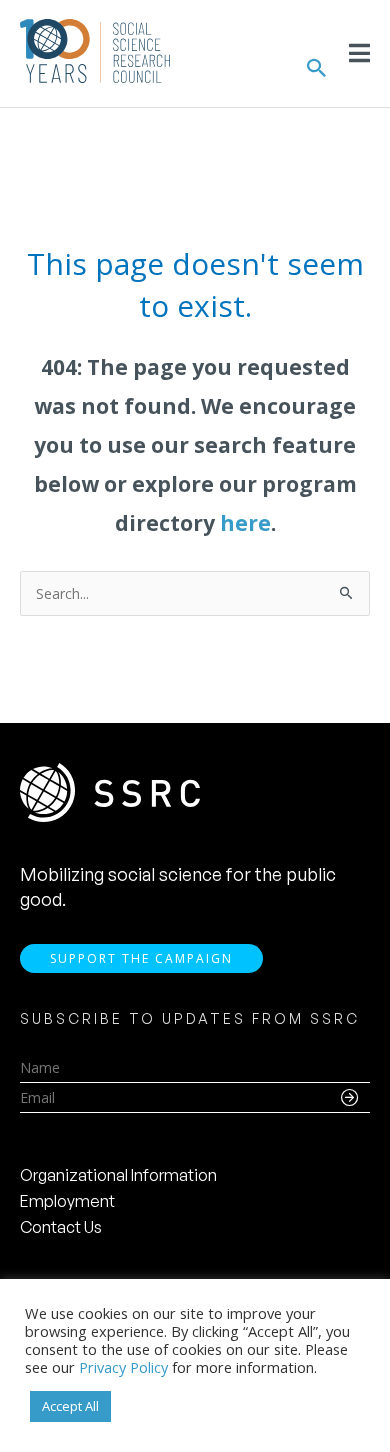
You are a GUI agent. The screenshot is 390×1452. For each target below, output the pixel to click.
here (245, 523)
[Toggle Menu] (359, 53)
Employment (67, 1201)
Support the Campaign (141, 958)
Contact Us (61, 1227)
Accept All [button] (70, 1406)
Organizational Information (118, 1175)
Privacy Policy (123, 1367)
